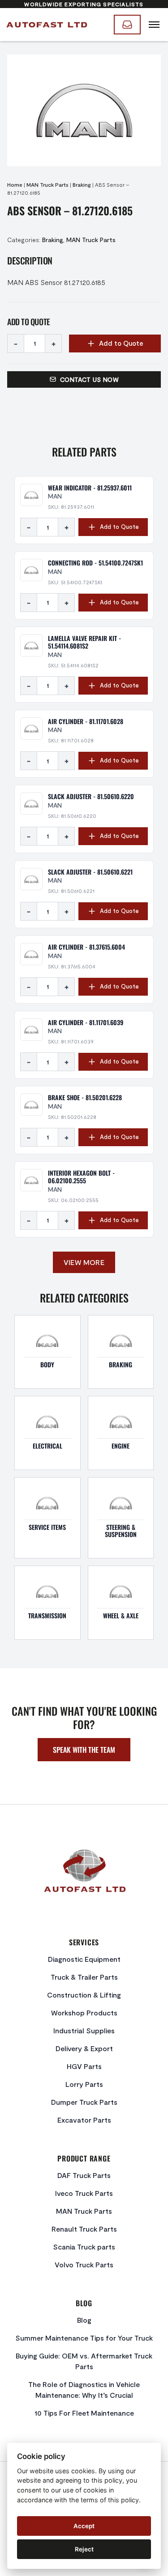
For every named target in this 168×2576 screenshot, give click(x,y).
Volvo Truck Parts (84, 2264)
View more (84, 1262)
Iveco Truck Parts (84, 2193)
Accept (84, 2526)
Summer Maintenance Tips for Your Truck (84, 2338)
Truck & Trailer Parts (84, 1977)
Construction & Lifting (84, 1995)
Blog (84, 2320)
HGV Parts (84, 2066)
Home (15, 184)
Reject (84, 2549)
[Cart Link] (127, 25)
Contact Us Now (89, 379)
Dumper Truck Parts (84, 2102)
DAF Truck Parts (84, 2175)
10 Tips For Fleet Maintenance (84, 2413)
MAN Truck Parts (47, 184)
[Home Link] (46, 25)
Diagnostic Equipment (84, 1959)
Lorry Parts (84, 2084)
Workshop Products (84, 2013)
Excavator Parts (84, 2120)
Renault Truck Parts (84, 2229)
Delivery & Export (84, 2048)
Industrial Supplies (84, 2030)
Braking (82, 184)
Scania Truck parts (84, 2247)
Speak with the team (84, 1750)
